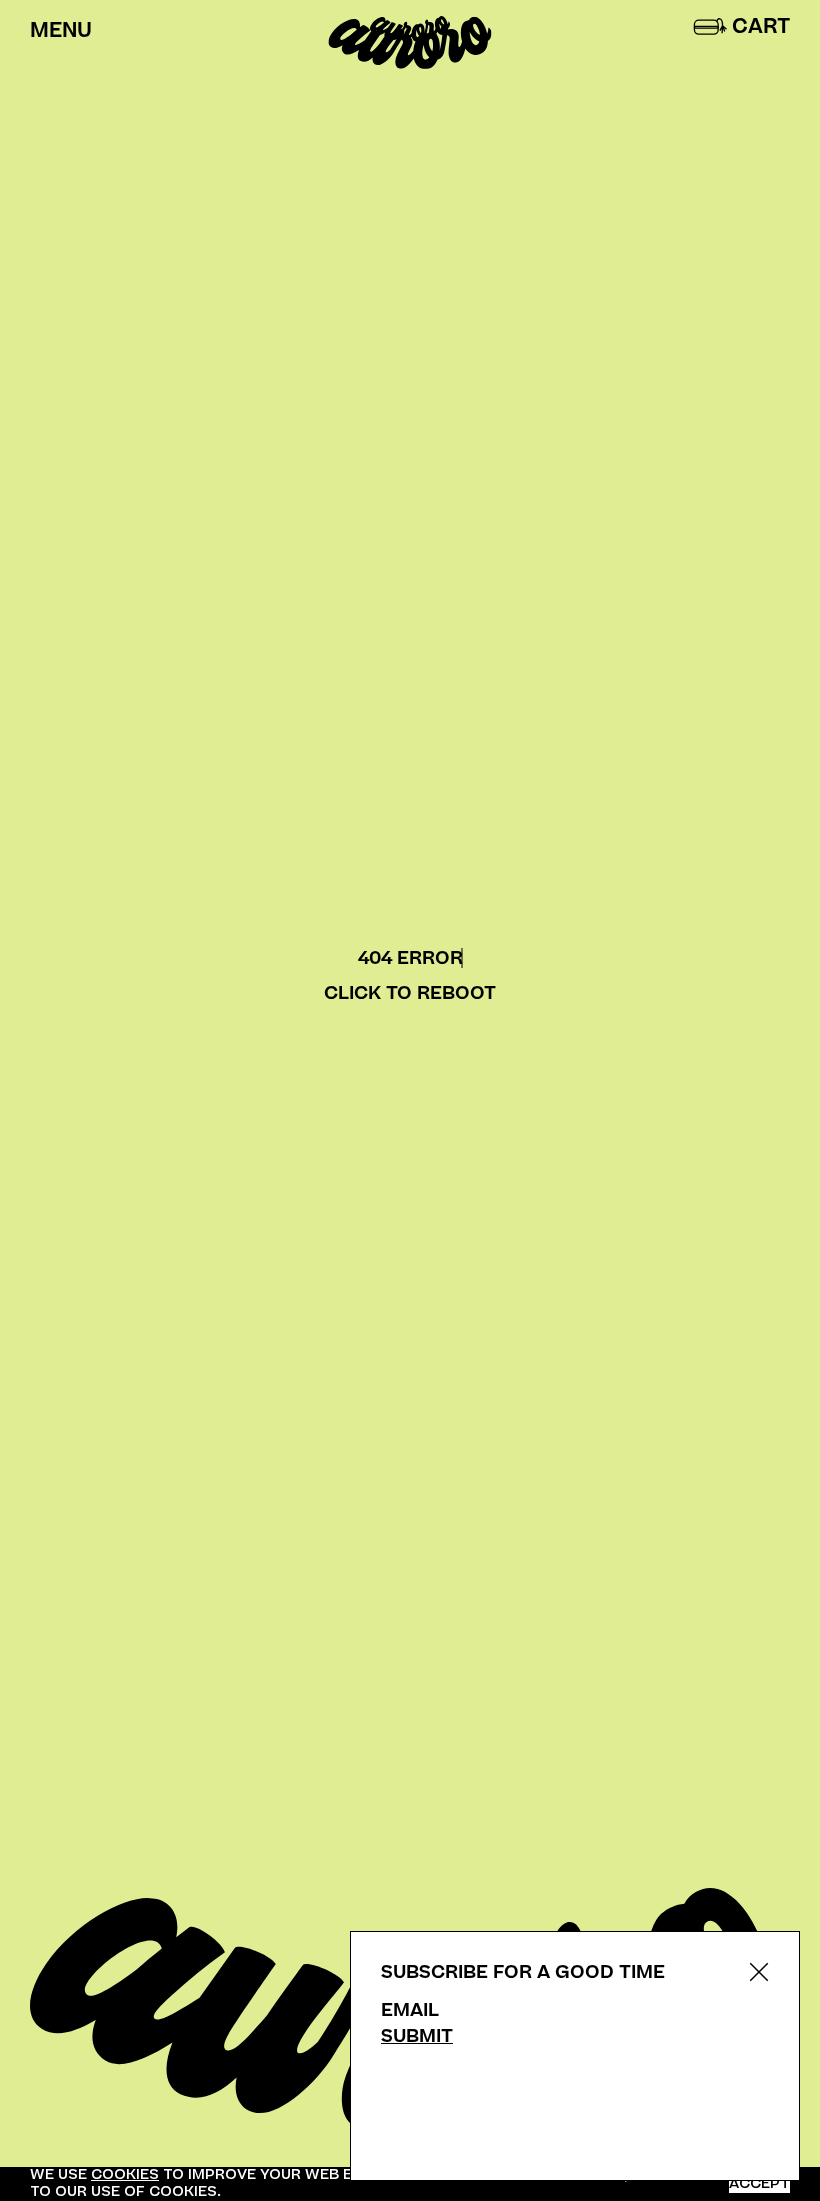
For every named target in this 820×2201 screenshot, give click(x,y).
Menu (61, 30)
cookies (125, 2174)
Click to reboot (410, 993)
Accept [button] (759, 2184)
